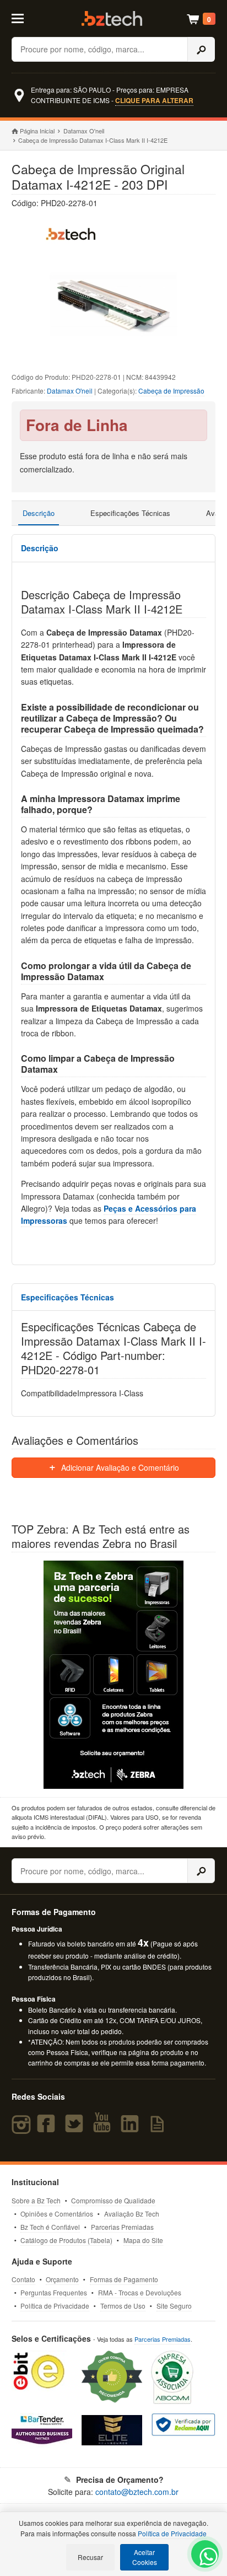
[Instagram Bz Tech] (23, 2128)
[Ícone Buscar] (201, 49)
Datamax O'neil (84, 131)
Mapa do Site (143, 2240)
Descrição (39, 513)
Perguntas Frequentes (54, 2292)
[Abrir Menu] (24, 18)
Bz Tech (112, 18)
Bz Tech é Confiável (50, 2227)
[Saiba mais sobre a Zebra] (114, 1675)
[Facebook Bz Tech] (48, 2128)
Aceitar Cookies (145, 2557)
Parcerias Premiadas (122, 2227)
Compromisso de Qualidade (113, 2200)
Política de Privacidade (55, 2306)
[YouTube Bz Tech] (104, 2128)
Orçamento (62, 2279)
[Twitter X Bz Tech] (77, 2128)
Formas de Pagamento (124, 2279)
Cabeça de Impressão (171, 391)
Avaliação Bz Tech (132, 2214)
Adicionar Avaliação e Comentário (119, 1467)
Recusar (90, 2557)
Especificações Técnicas (130, 513)
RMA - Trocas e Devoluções (140, 2292)
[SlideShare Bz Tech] (159, 2128)
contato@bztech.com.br (137, 2492)
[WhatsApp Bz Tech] (206, 2558)
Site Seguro (174, 2306)
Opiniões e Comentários (57, 2214)
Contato (23, 2279)
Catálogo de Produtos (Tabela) (66, 2240)
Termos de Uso (123, 2306)
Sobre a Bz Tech (36, 2200)
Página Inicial (37, 131)
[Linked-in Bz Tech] (132, 2128)
